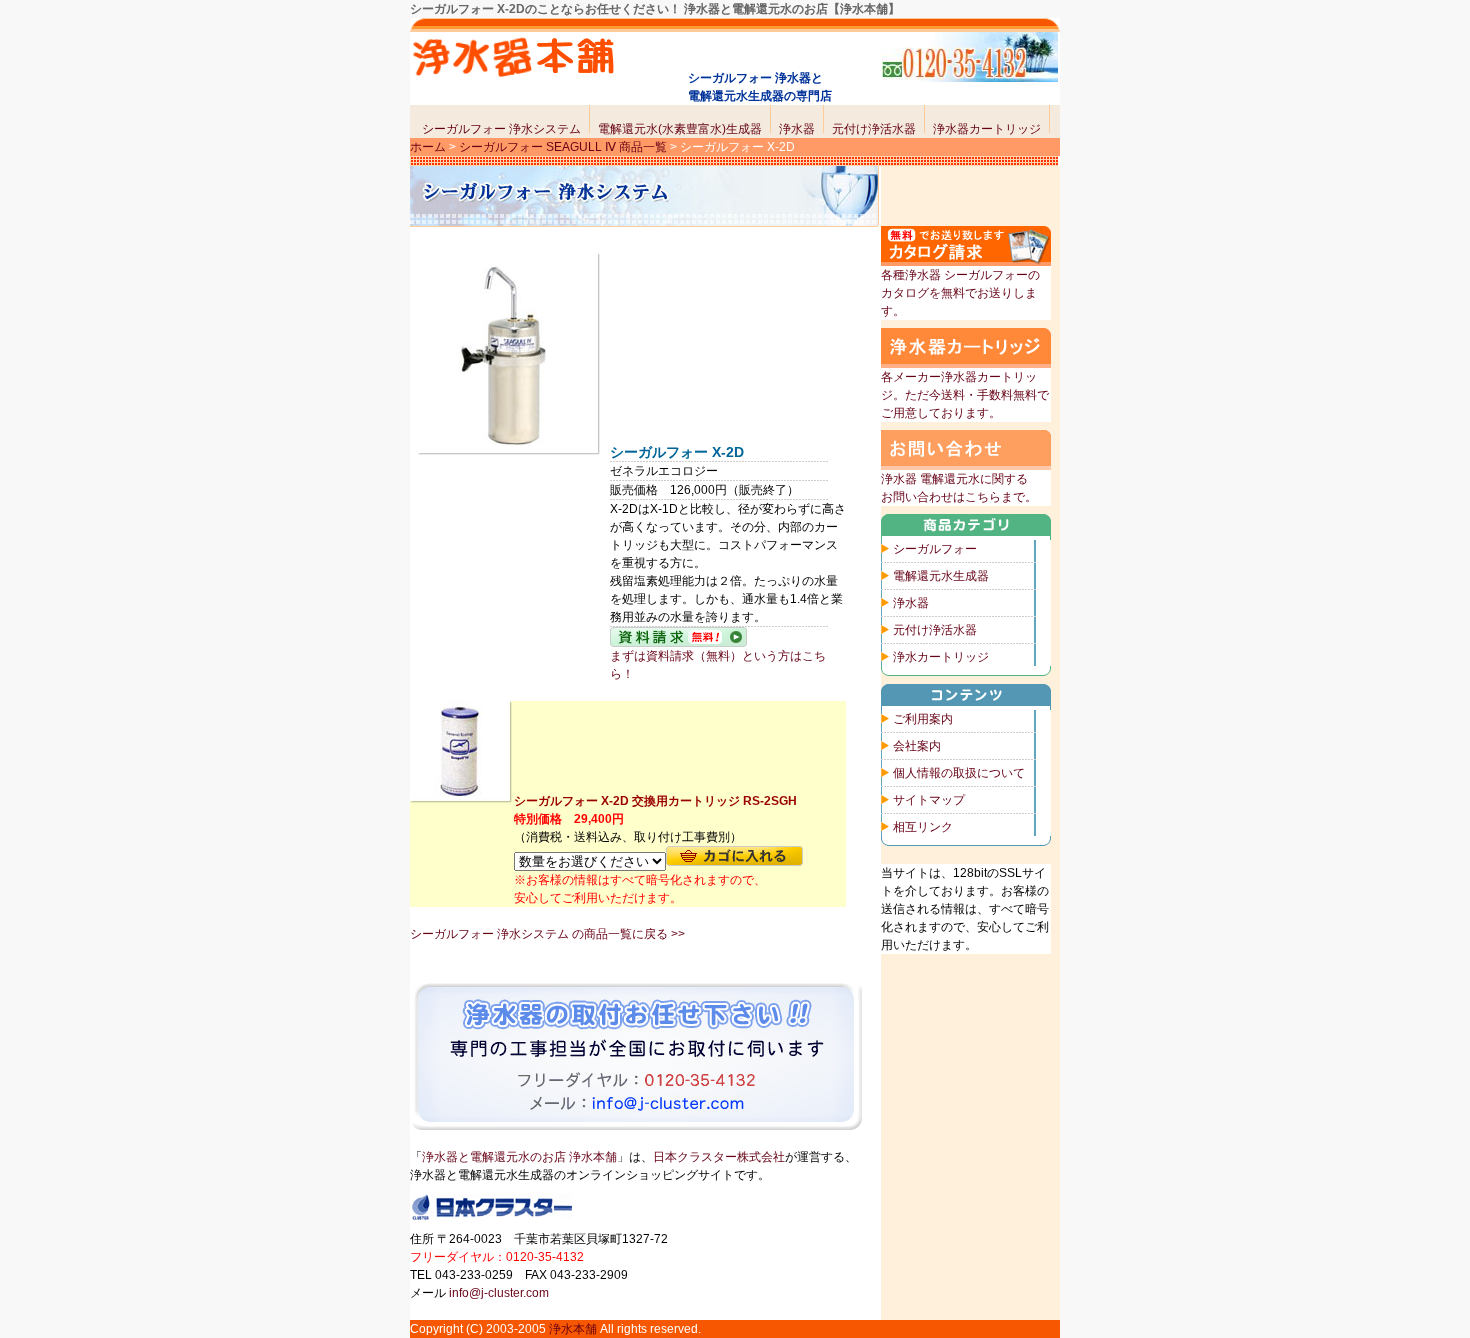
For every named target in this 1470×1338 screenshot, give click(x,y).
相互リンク (923, 827)
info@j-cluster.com (499, 1293)
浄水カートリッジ (941, 657)
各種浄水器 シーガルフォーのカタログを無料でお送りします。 (960, 293)
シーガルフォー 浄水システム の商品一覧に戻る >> (547, 934)
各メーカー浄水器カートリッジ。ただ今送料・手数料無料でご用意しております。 (965, 395)
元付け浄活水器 (874, 129)
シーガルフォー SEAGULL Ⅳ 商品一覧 (563, 147)
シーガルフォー (935, 549)
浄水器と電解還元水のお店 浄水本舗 (519, 1157)
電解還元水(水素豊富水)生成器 (680, 129)
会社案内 (917, 746)
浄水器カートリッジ (987, 129)
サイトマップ (929, 800)
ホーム (428, 147)
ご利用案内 (923, 719)
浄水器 (797, 129)
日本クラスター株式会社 (719, 1157)
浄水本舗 (573, 1329)
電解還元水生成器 (941, 576)
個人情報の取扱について (959, 773)
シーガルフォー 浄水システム (501, 129)
